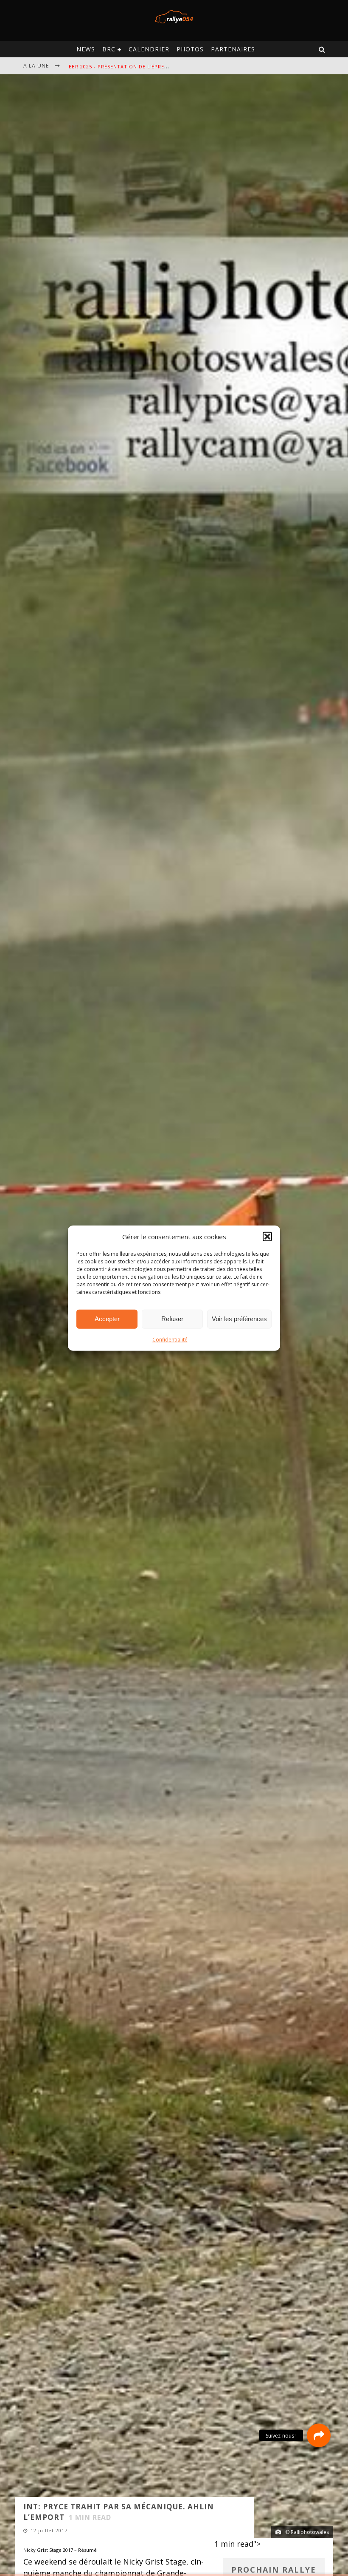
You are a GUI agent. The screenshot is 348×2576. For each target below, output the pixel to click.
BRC (109, 49)
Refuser (172, 1319)
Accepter (107, 1319)
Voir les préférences (239, 1319)
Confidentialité (170, 1339)
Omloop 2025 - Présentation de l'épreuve (129, 66)
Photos (190, 49)
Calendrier (149, 49)
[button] (267, 1237)
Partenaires (233, 49)
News (86, 49)
